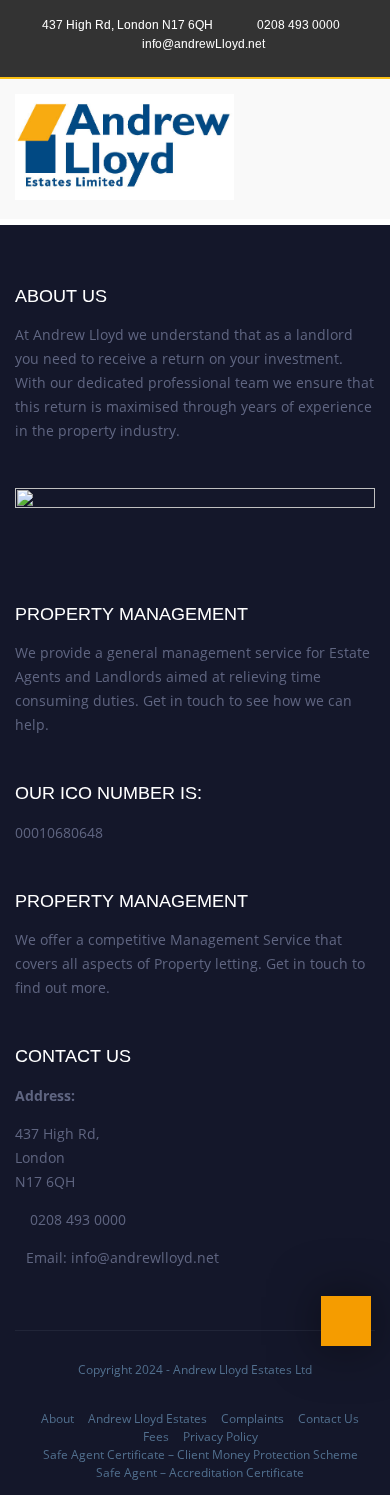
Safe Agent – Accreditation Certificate (200, 1472)
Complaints (252, 1418)
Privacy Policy (220, 1436)
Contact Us (328, 1418)
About (57, 1418)
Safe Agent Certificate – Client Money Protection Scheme (200, 1454)
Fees (156, 1436)
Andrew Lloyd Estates (147, 1418)
